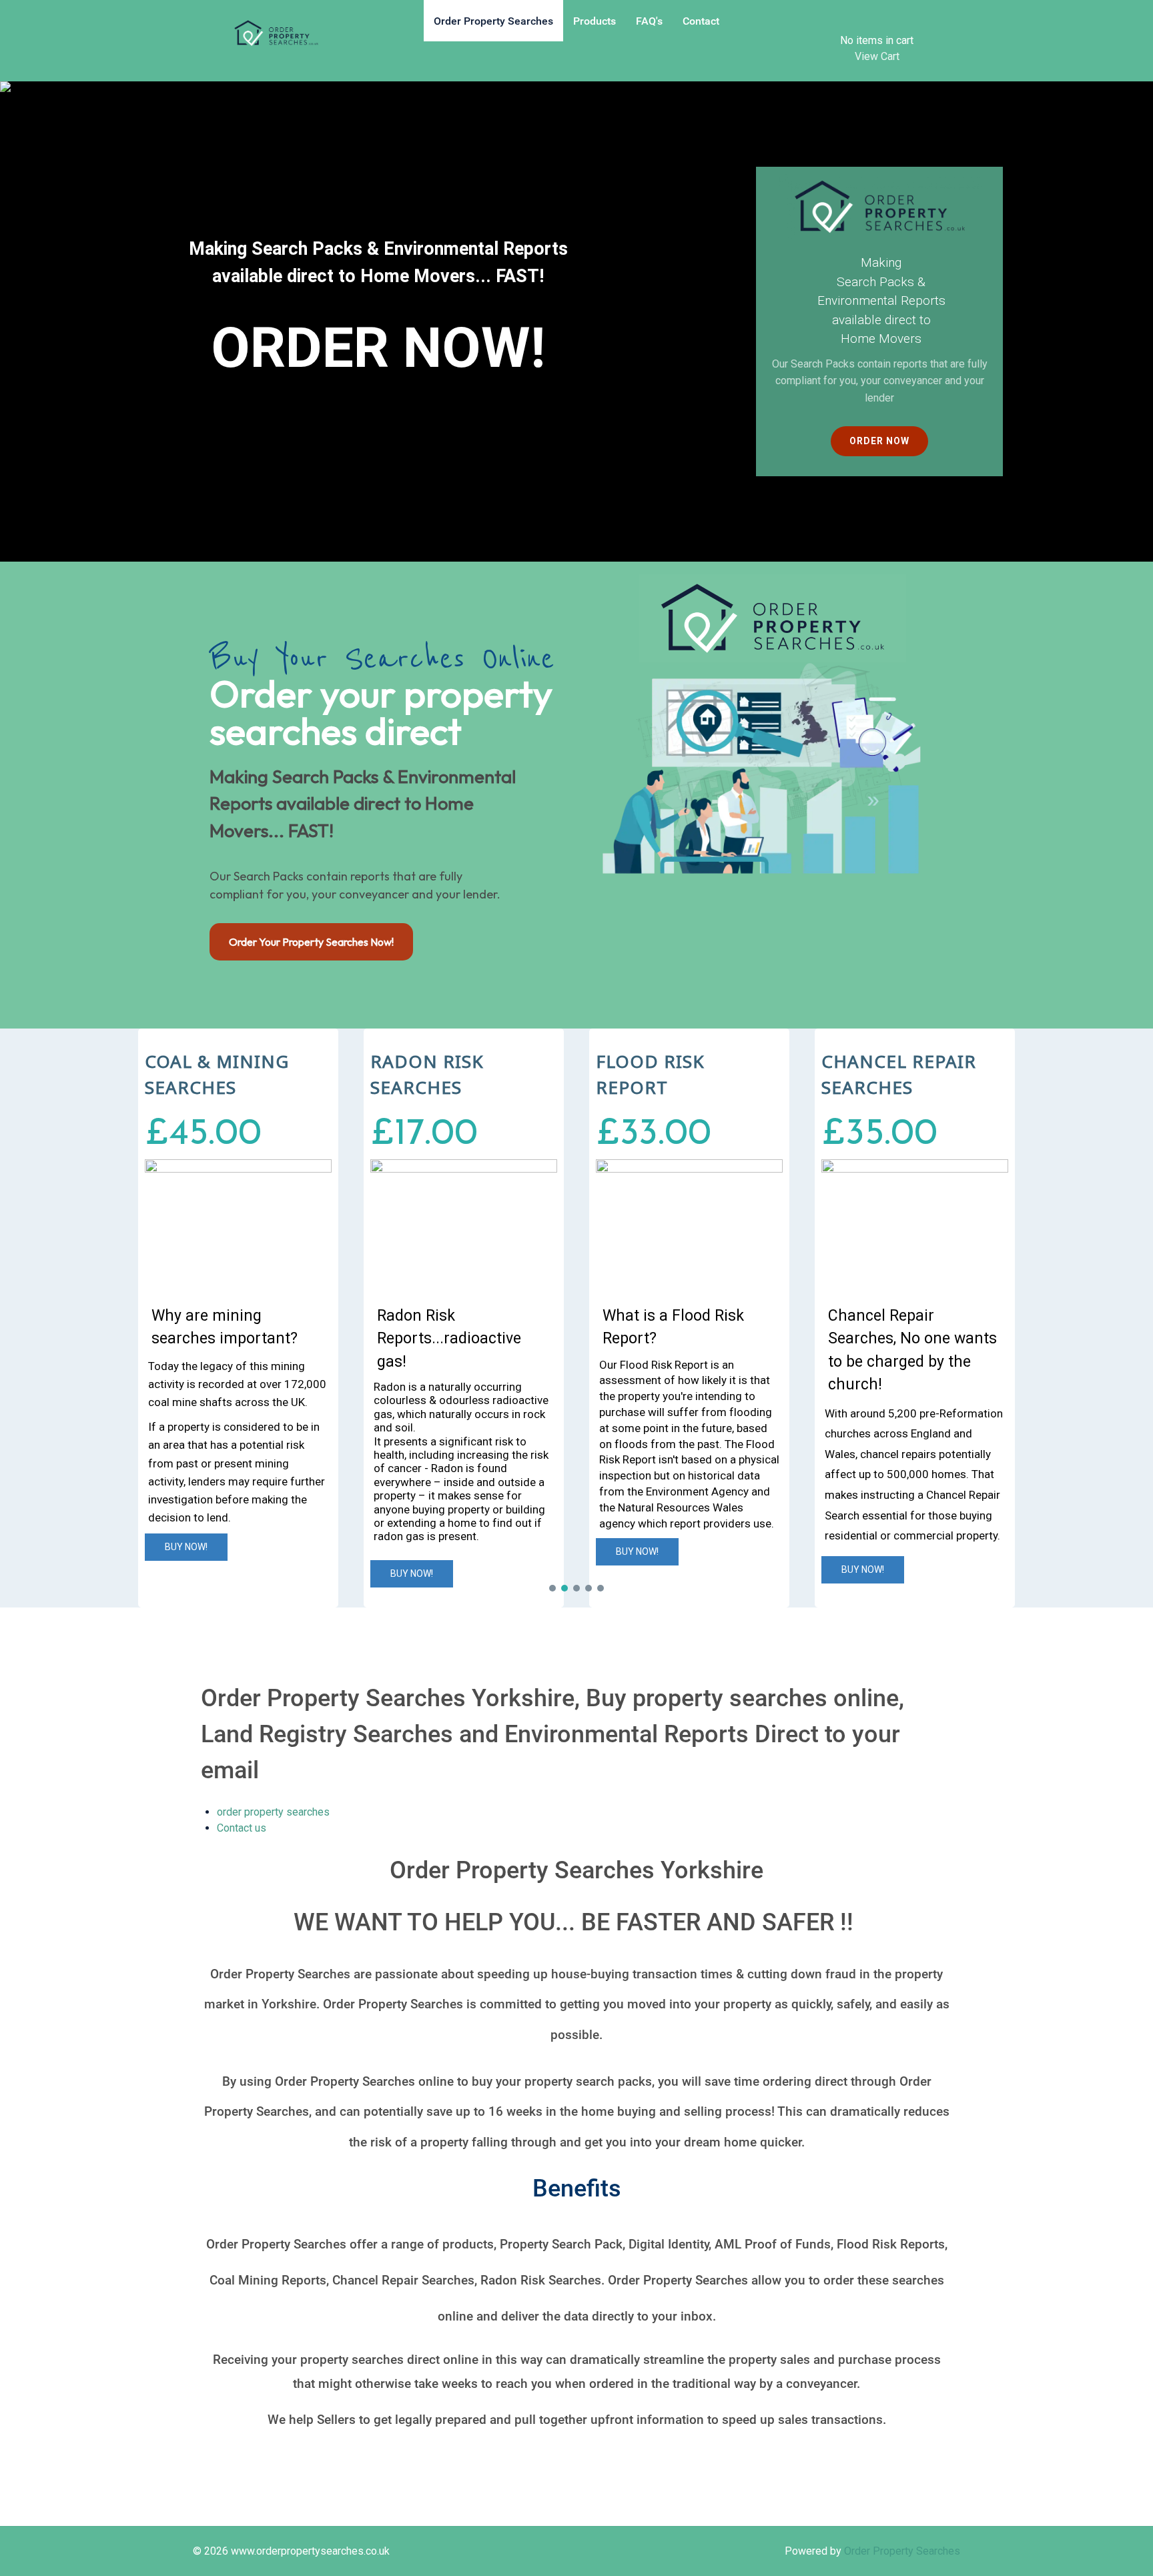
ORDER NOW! (378, 348)
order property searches (273, 1812)
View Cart (877, 56)
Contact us (242, 1828)
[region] (576, 321)
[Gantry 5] (276, 33)
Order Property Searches (902, 2551)
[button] (238, 1318)
